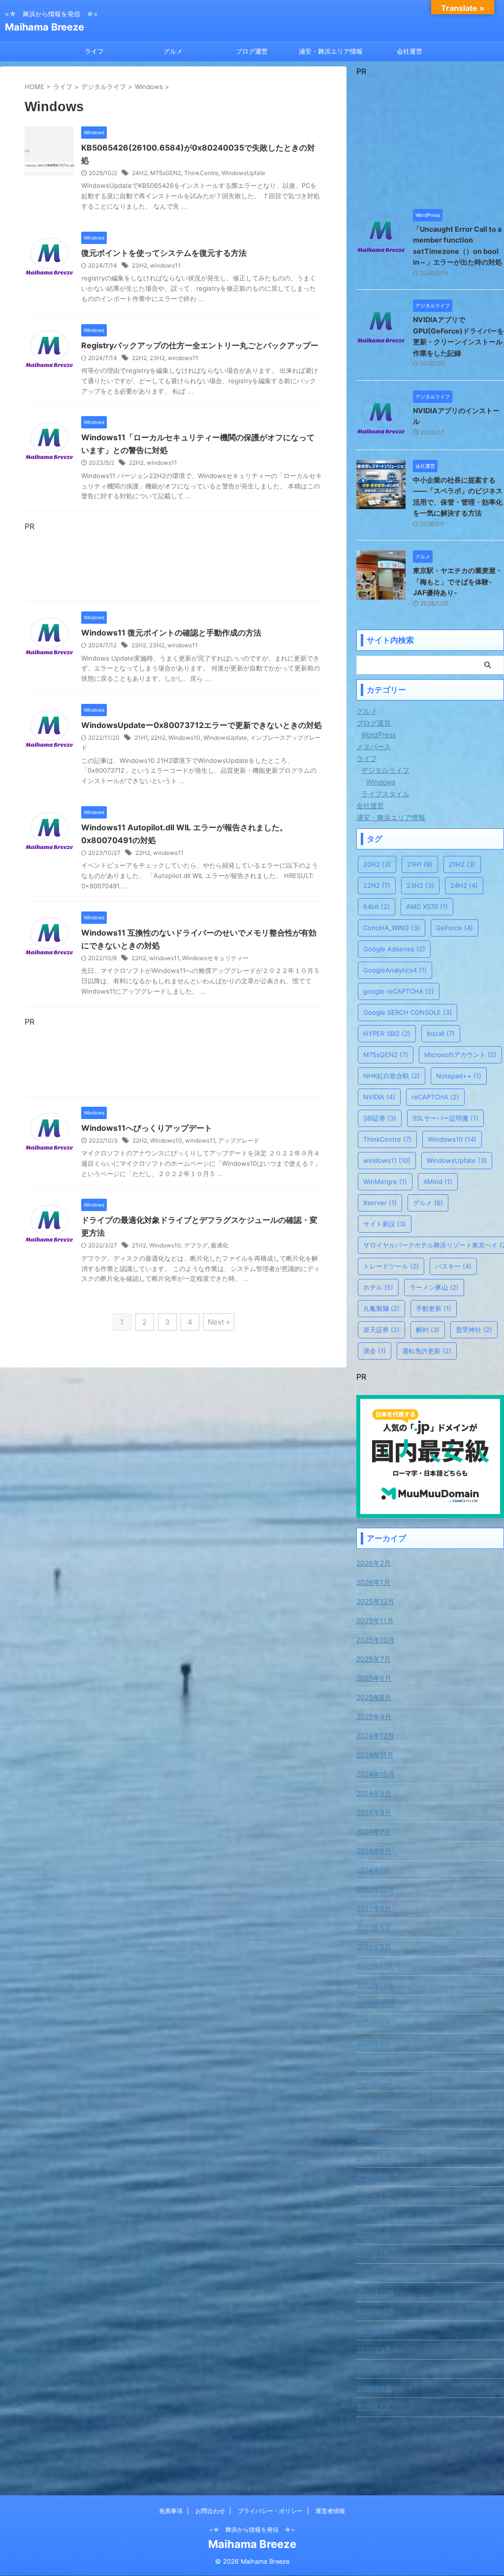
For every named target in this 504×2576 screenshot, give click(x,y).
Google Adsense (394, 949)
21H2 (139, 1245)
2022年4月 (374, 2023)
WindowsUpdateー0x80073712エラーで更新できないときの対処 (202, 725)
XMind (438, 1182)
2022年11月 (375, 1985)
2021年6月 (373, 2196)
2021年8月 (373, 2158)
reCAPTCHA (435, 1097)
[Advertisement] (173, 564)
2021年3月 (373, 2234)
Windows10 (184, 738)
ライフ (94, 51)
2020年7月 (374, 2369)
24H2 (140, 173)
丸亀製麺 (381, 1308)
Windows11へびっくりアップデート (147, 1128)
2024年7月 (374, 1832)
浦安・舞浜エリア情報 (331, 51)
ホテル (378, 1287)
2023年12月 (375, 1889)
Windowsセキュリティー (215, 958)
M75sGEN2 (166, 173)
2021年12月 (375, 2081)
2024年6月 (374, 1851)
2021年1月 (373, 2273)
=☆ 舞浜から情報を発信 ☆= (252, 2530)
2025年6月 (374, 1678)
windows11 (165, 265)
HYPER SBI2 (387, 1033)
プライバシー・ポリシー (270, 2511)
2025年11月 (375, 1621)
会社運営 (409, 51)
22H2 (139, 358)
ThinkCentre (201, 173)
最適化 (220, 1245)
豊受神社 (474, 1330)
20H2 (377, 864)
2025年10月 (376, 1640)
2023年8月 (374, 1908)
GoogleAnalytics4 (395, 970)
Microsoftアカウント (460, 1055)
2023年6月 (374, 1927)
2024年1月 (373, 1870)
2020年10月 (376, 2330)
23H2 (140, 265)
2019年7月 (373, 2407)
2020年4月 (374, 2388)
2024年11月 (375, 1755)
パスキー (453, 1266)
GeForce (455, 928)
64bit (377, 907)
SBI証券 (380, 1118)
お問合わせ (210, 2511)
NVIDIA (379, 1097)
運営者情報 (330, 2511)
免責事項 (171, 2511)
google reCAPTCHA (399, 991)
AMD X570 (427, 907)
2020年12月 (375, 2292)
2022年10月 (375, 2004)
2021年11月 (375, 2100)
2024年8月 (374, 1812)
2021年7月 (373, 2177)
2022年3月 (374, 2043)
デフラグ (196, 1245)
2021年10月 (375, 2119)
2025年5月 (374, 1697)
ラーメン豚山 (434, 1287)
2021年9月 (373, 2138)
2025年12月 (375, 1601)
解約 (428, 1330)
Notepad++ (459, 1076)
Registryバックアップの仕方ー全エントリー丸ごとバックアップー (200, 345)
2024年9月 (374, 1793)
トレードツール (391, 1266)
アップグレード (239, 1140)
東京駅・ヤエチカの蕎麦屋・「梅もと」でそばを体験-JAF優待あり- (458, 581)
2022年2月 (373, 2062)
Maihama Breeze (45, 27)
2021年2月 (373, 2254)
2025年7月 (374, 1659)
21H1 (141, 738)
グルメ (173, 51)
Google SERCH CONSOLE (408, 1012)
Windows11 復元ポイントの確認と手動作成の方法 (171, 633)
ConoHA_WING (392, 928)
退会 (375, 1351)
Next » (219, 1322)
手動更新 (434, 1308)
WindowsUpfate (243, 173)
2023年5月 (374, 1947)
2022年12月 (375, 1966)
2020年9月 (374, 2349)
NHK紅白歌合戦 (392, 1076)
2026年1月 (373, 1582)
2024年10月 (376, 1774)
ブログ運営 (252, 51)
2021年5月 (373, 2215)
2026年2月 (374, 1563)
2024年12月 (375, 1736)
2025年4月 (374, 1716)
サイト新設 (385, 1224)
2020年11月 (375, 2311)
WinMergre (385, 1182)
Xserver (380, 1203)
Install (441, 1033)
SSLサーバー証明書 (445, 1118)
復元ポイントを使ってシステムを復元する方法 (164, 253)
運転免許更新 (427, 1351)
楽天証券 (381, 1330)
